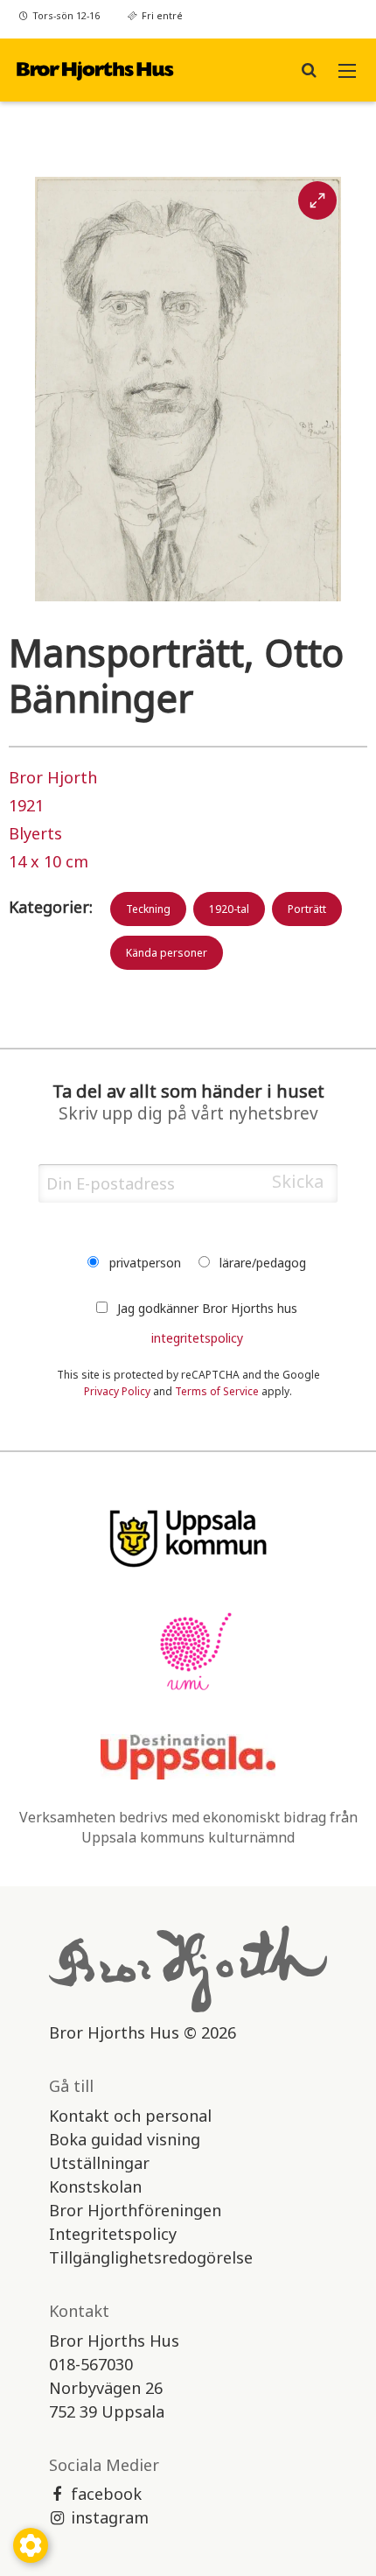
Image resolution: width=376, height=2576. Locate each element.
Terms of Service (217, 1391)
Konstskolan (95, 2186)
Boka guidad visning (125, 2139)
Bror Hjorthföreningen (135, 2210)
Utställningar (99, 2163)
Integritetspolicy (113, 2234)
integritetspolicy (197, 1338)
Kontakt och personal (130, 2116)
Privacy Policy (117, 1391)
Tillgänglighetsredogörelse (151, 2257)
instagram (110, 2517)
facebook (106, 2494)
